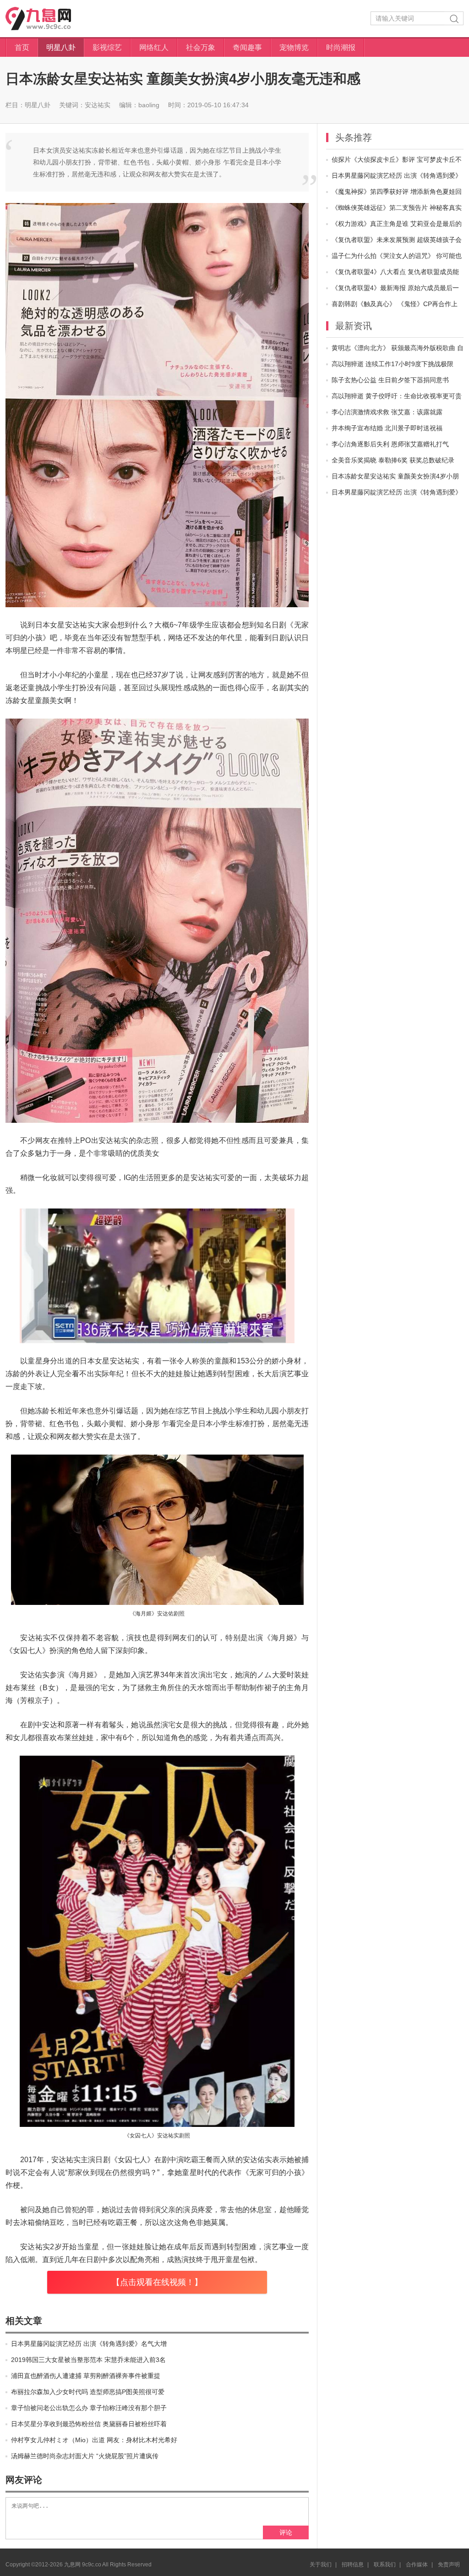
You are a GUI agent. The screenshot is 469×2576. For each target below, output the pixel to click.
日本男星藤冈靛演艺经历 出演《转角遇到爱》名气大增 (89, 2344)
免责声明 (449, 2565)
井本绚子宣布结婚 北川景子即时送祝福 (387, 428)
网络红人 (154, 47)
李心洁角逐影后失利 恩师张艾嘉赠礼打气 (390, 444)
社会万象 (201, 47)
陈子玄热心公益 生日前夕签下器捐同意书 (390, 380)
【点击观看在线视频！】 (157, 2282)
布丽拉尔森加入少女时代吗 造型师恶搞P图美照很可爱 (88, 2392)
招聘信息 (353, 2565)
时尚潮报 (341, 47)
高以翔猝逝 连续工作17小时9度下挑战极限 (393, 364)
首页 (22, 47)
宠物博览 (294, 47)
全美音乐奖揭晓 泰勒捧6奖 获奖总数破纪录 (393, 460)
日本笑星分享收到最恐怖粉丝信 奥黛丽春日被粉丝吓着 (89, 2424)
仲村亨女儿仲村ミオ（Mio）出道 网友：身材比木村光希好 (94, 2440)
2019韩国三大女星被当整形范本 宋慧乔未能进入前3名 (88, 2360)
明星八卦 (61, 47)
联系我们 (385, 2565)
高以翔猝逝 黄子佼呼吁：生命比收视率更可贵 (397, 396)
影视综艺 (107, 47)
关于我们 (321, 2565)
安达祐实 (98, 105)
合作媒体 (417, 2565)
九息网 (47, 19)
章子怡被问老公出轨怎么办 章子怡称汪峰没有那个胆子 (89, 2408)
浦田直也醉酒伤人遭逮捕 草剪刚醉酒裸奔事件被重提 (86, 2376)
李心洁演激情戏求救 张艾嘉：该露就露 (387, 412)
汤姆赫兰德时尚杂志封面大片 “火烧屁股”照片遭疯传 (85, 2456)
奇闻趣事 (247, 47)
